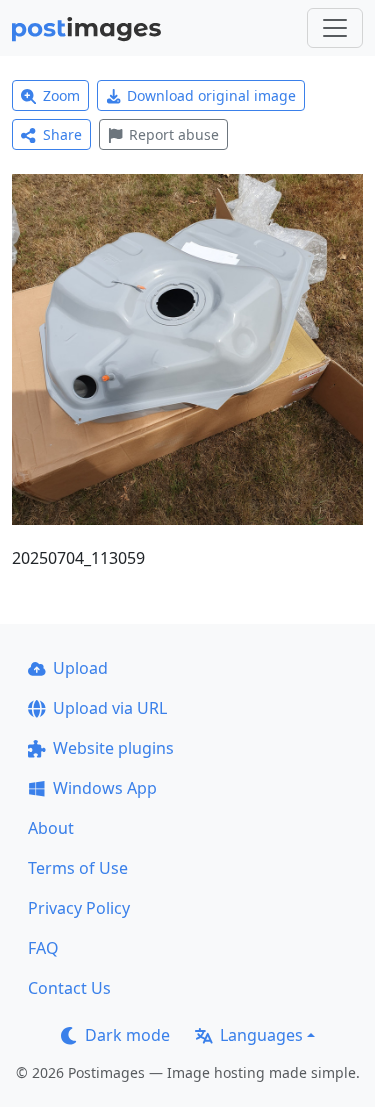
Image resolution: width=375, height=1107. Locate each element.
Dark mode (127, 1035)
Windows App (105, 788)
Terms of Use (78, 868)
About (51, 828)
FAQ (43, 948)
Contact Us (69, 988)
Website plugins (113, 748)
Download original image (211, 95)
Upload (80, 668)
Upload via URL (110, 708)
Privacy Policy (79, 908)
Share (62, 134)
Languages (261, 1035)
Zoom (61, 95)
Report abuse (174, 134)
